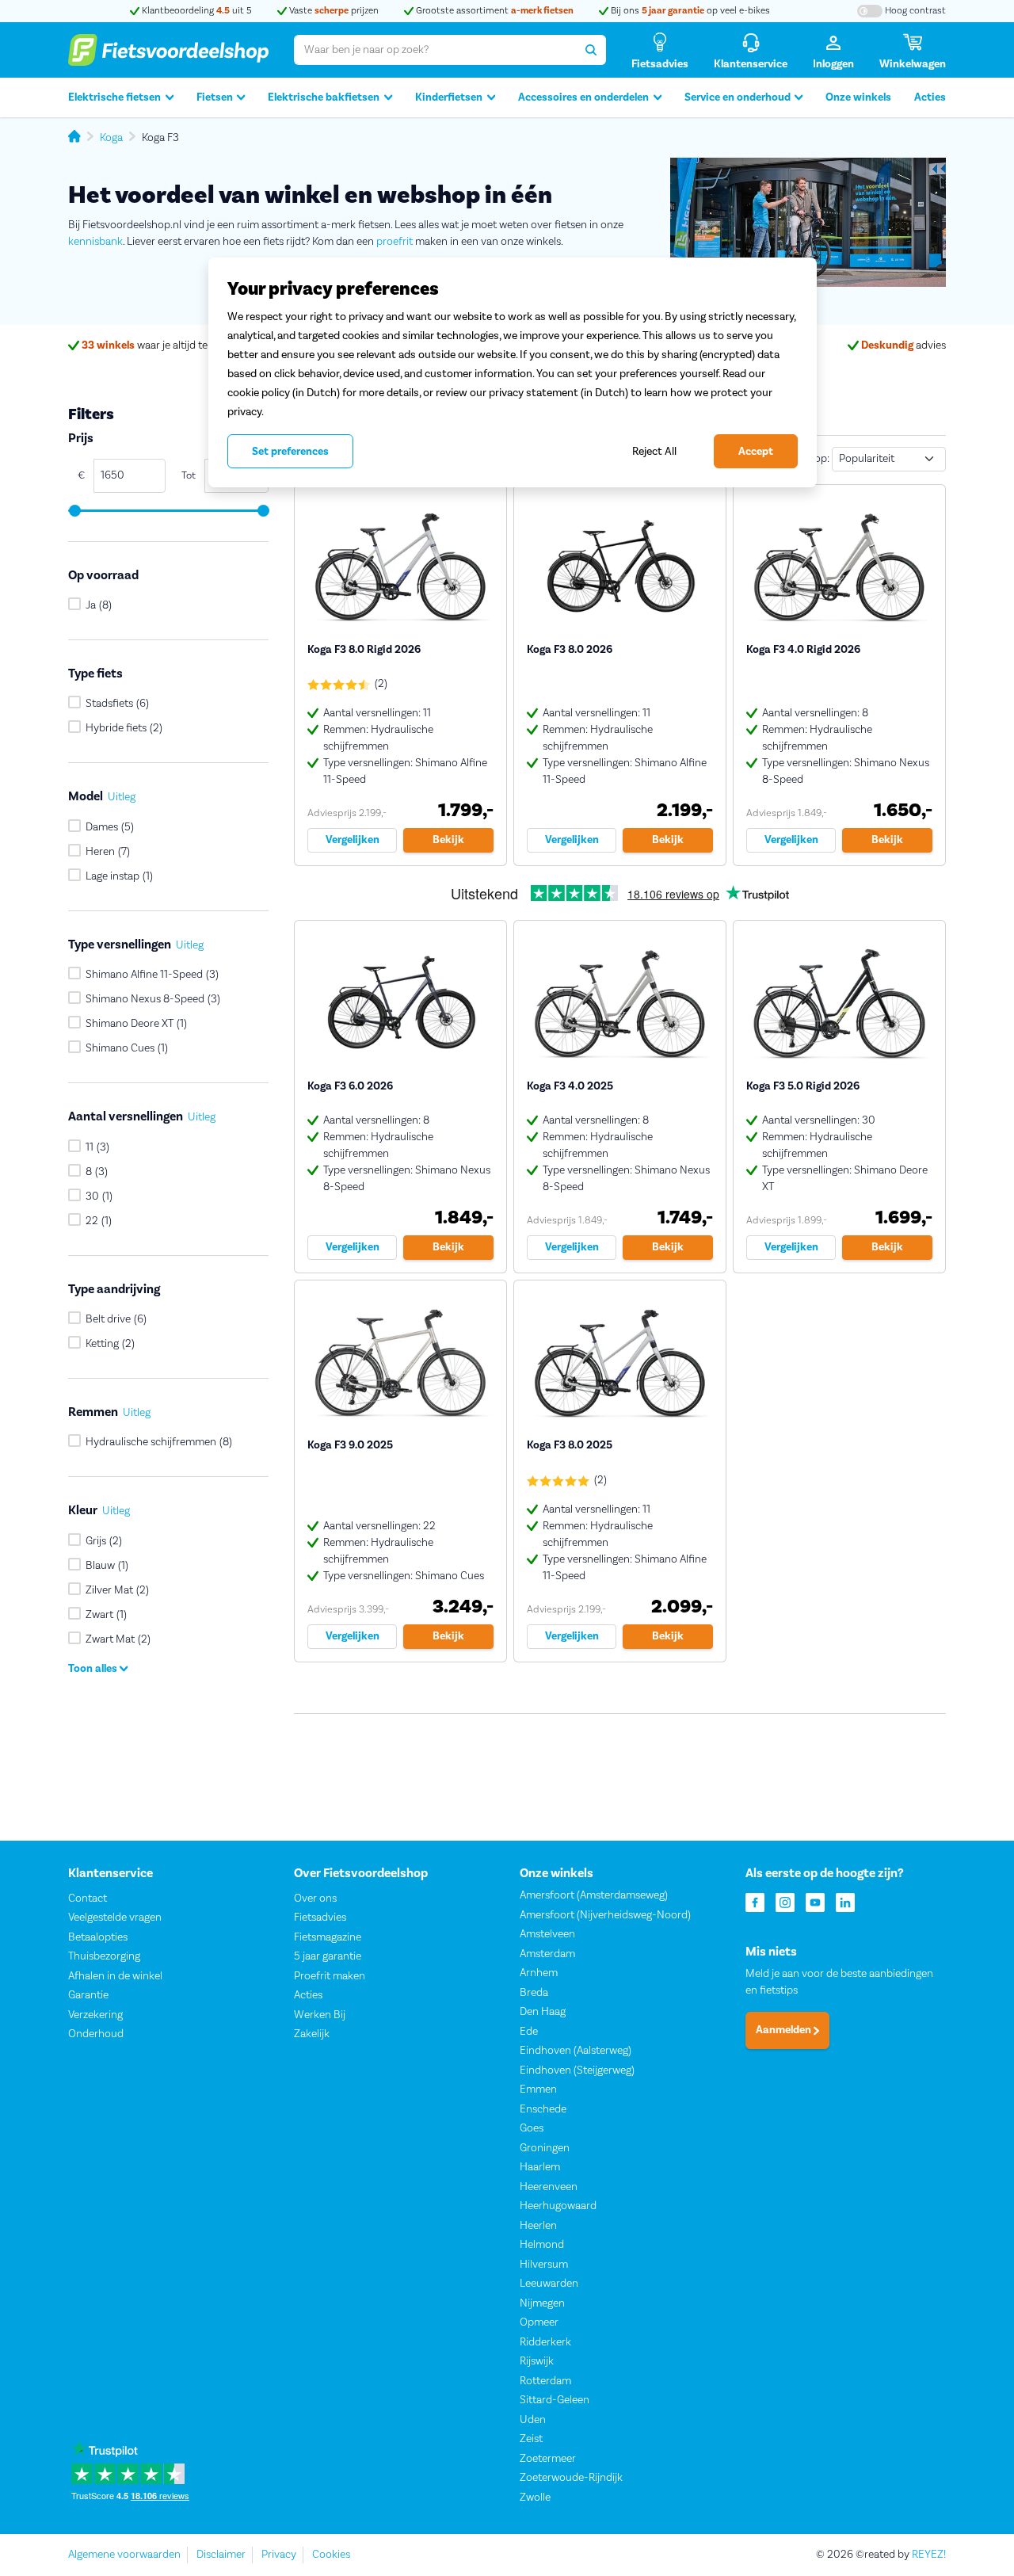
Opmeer (539, 2322)
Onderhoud (96, 2034)
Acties (930, 97)
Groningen (545, 2148)
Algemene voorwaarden (124, 2555)
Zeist (531, 2439)
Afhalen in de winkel (115, 1976)
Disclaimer (221, 2555)
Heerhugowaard (558, 2206)
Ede (529, 2032)
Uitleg (122, 798)
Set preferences (290, 452)
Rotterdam (545, 2381)
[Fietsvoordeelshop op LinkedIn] (845, 1901)
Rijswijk (537, 2361)
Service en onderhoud (738, 97)
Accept (756, 452)
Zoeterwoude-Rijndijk (571, 2478)
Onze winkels (858, 97)
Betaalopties (98, 1937)
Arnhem (539, 1973)
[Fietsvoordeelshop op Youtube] (815, 1901)
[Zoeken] (591, 50)
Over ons (315, 1899)
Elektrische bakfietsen (324, 97)
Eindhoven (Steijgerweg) (577, 2070)
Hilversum (544, 2265)
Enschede (543, 2109)
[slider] (74, 511)
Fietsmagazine (328, 1937)
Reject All (654, 451)
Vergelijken (353, 840)
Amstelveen (547, 1934)
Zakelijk (312, 2034)
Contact (88, 1899)
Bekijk (448, 840)
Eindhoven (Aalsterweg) (576, 2051)
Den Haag (543, 2012)
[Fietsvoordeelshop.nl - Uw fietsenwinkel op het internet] (168, 50)
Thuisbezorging (104, 1956)
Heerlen (538, 2226)
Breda (534, 1993)
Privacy (279, 2555)
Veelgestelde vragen (115, 1918)
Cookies (331, 2555)
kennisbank (95, 242)
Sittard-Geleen (555, 2400)
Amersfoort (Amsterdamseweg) (594, 1895)
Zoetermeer (548, 2459)
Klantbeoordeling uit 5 (196, 11)
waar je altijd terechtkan (166, 345)
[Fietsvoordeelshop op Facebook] (755, 1901)
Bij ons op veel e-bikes (689, 11)
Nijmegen (542, 2303)
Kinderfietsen (449, 97)
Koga (111, 138)
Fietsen (215, 97)
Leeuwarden (549, 2284)
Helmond (542, 2245)
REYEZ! (929, 2555)
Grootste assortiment (494, 11)
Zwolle (535, 2498)
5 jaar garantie (328, 1956)
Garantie (88, 1995)
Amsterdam (547, 1954)
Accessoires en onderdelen (583, 97)
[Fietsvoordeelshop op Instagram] (785, 1901)
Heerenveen (549, 2187)
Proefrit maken (330, 1976)
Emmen (538, 2089)
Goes (532, 2128)
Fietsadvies (320, 1918)
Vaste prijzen (333, 11)
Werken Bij (320, 2015)
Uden (533, 2420)
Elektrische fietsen (114, 97)
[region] (513, 372)
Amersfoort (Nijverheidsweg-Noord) (605, 1915)
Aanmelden (785, 2030)
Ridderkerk (545, 2342)
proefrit (395, 242)
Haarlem (540, 2167)
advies (903, 345)
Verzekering (95, 2015)
